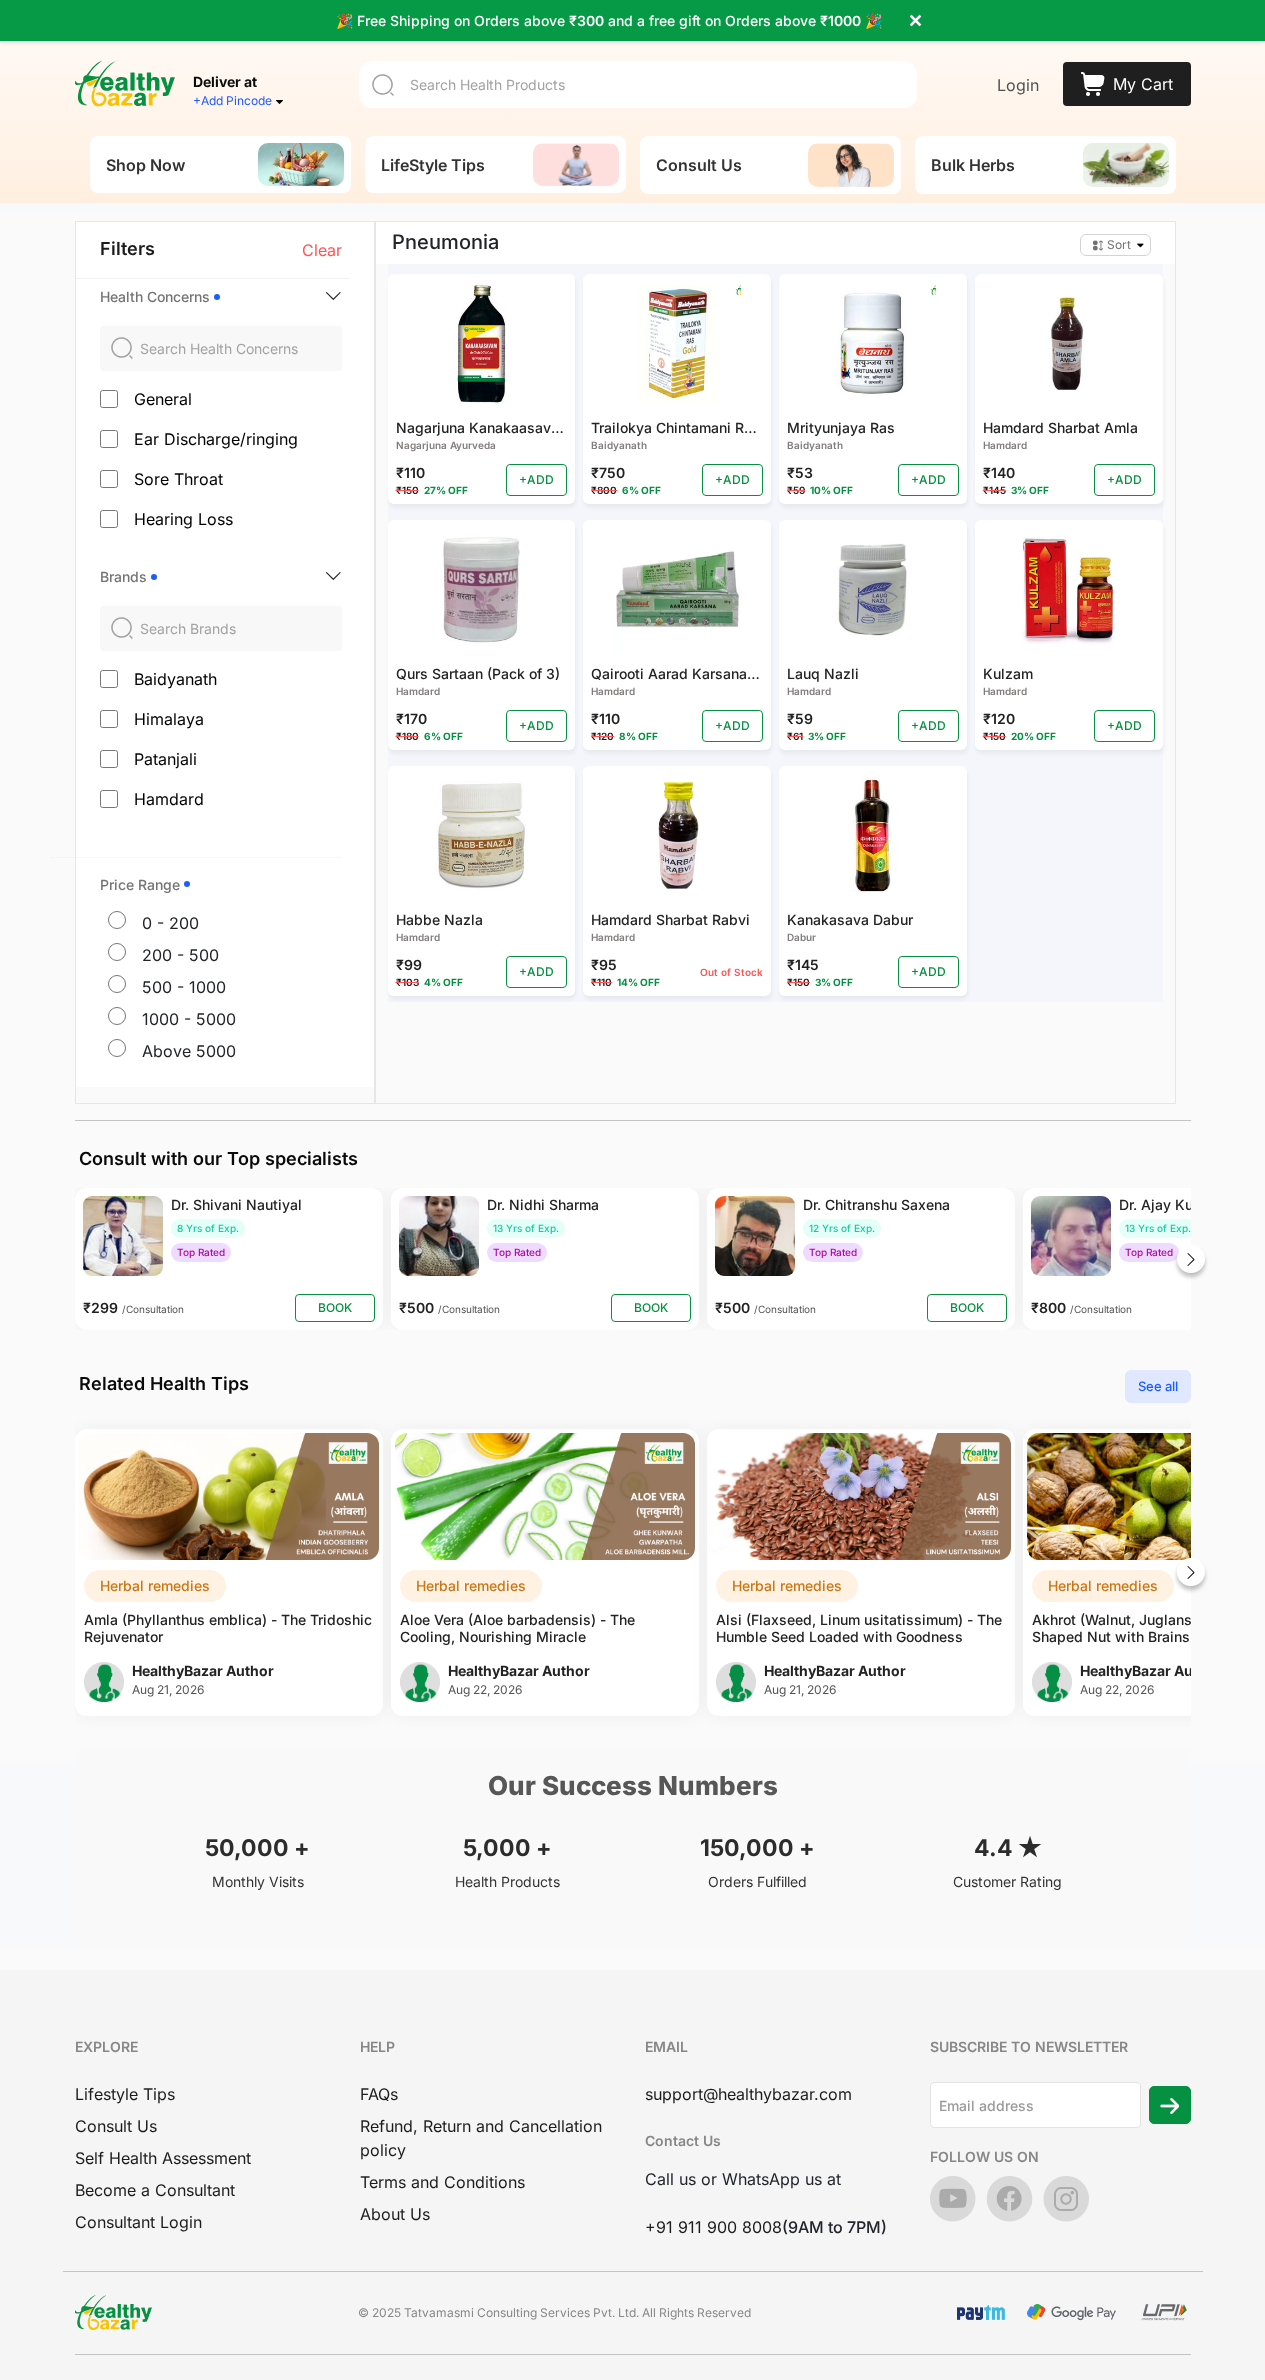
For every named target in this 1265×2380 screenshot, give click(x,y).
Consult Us (116, 2126)
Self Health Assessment (163, 2158)
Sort (1119, 244)
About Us (395, 2214)
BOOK (335, 1307)
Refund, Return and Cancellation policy (481, 2138)
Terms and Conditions (442, 2182)
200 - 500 (180, 955)
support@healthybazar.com (748, 2094)
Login (1018, 85)
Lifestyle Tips (125, 2094)
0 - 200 (170, 923)
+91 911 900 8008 (713, 2227)
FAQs (379, 2094)
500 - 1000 (184, 987)
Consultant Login (138, 2222)
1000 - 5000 (189, 1019)
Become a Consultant (155, 2190)
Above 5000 (189, 1051)
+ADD (536, 479)
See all (1158, 1386)
